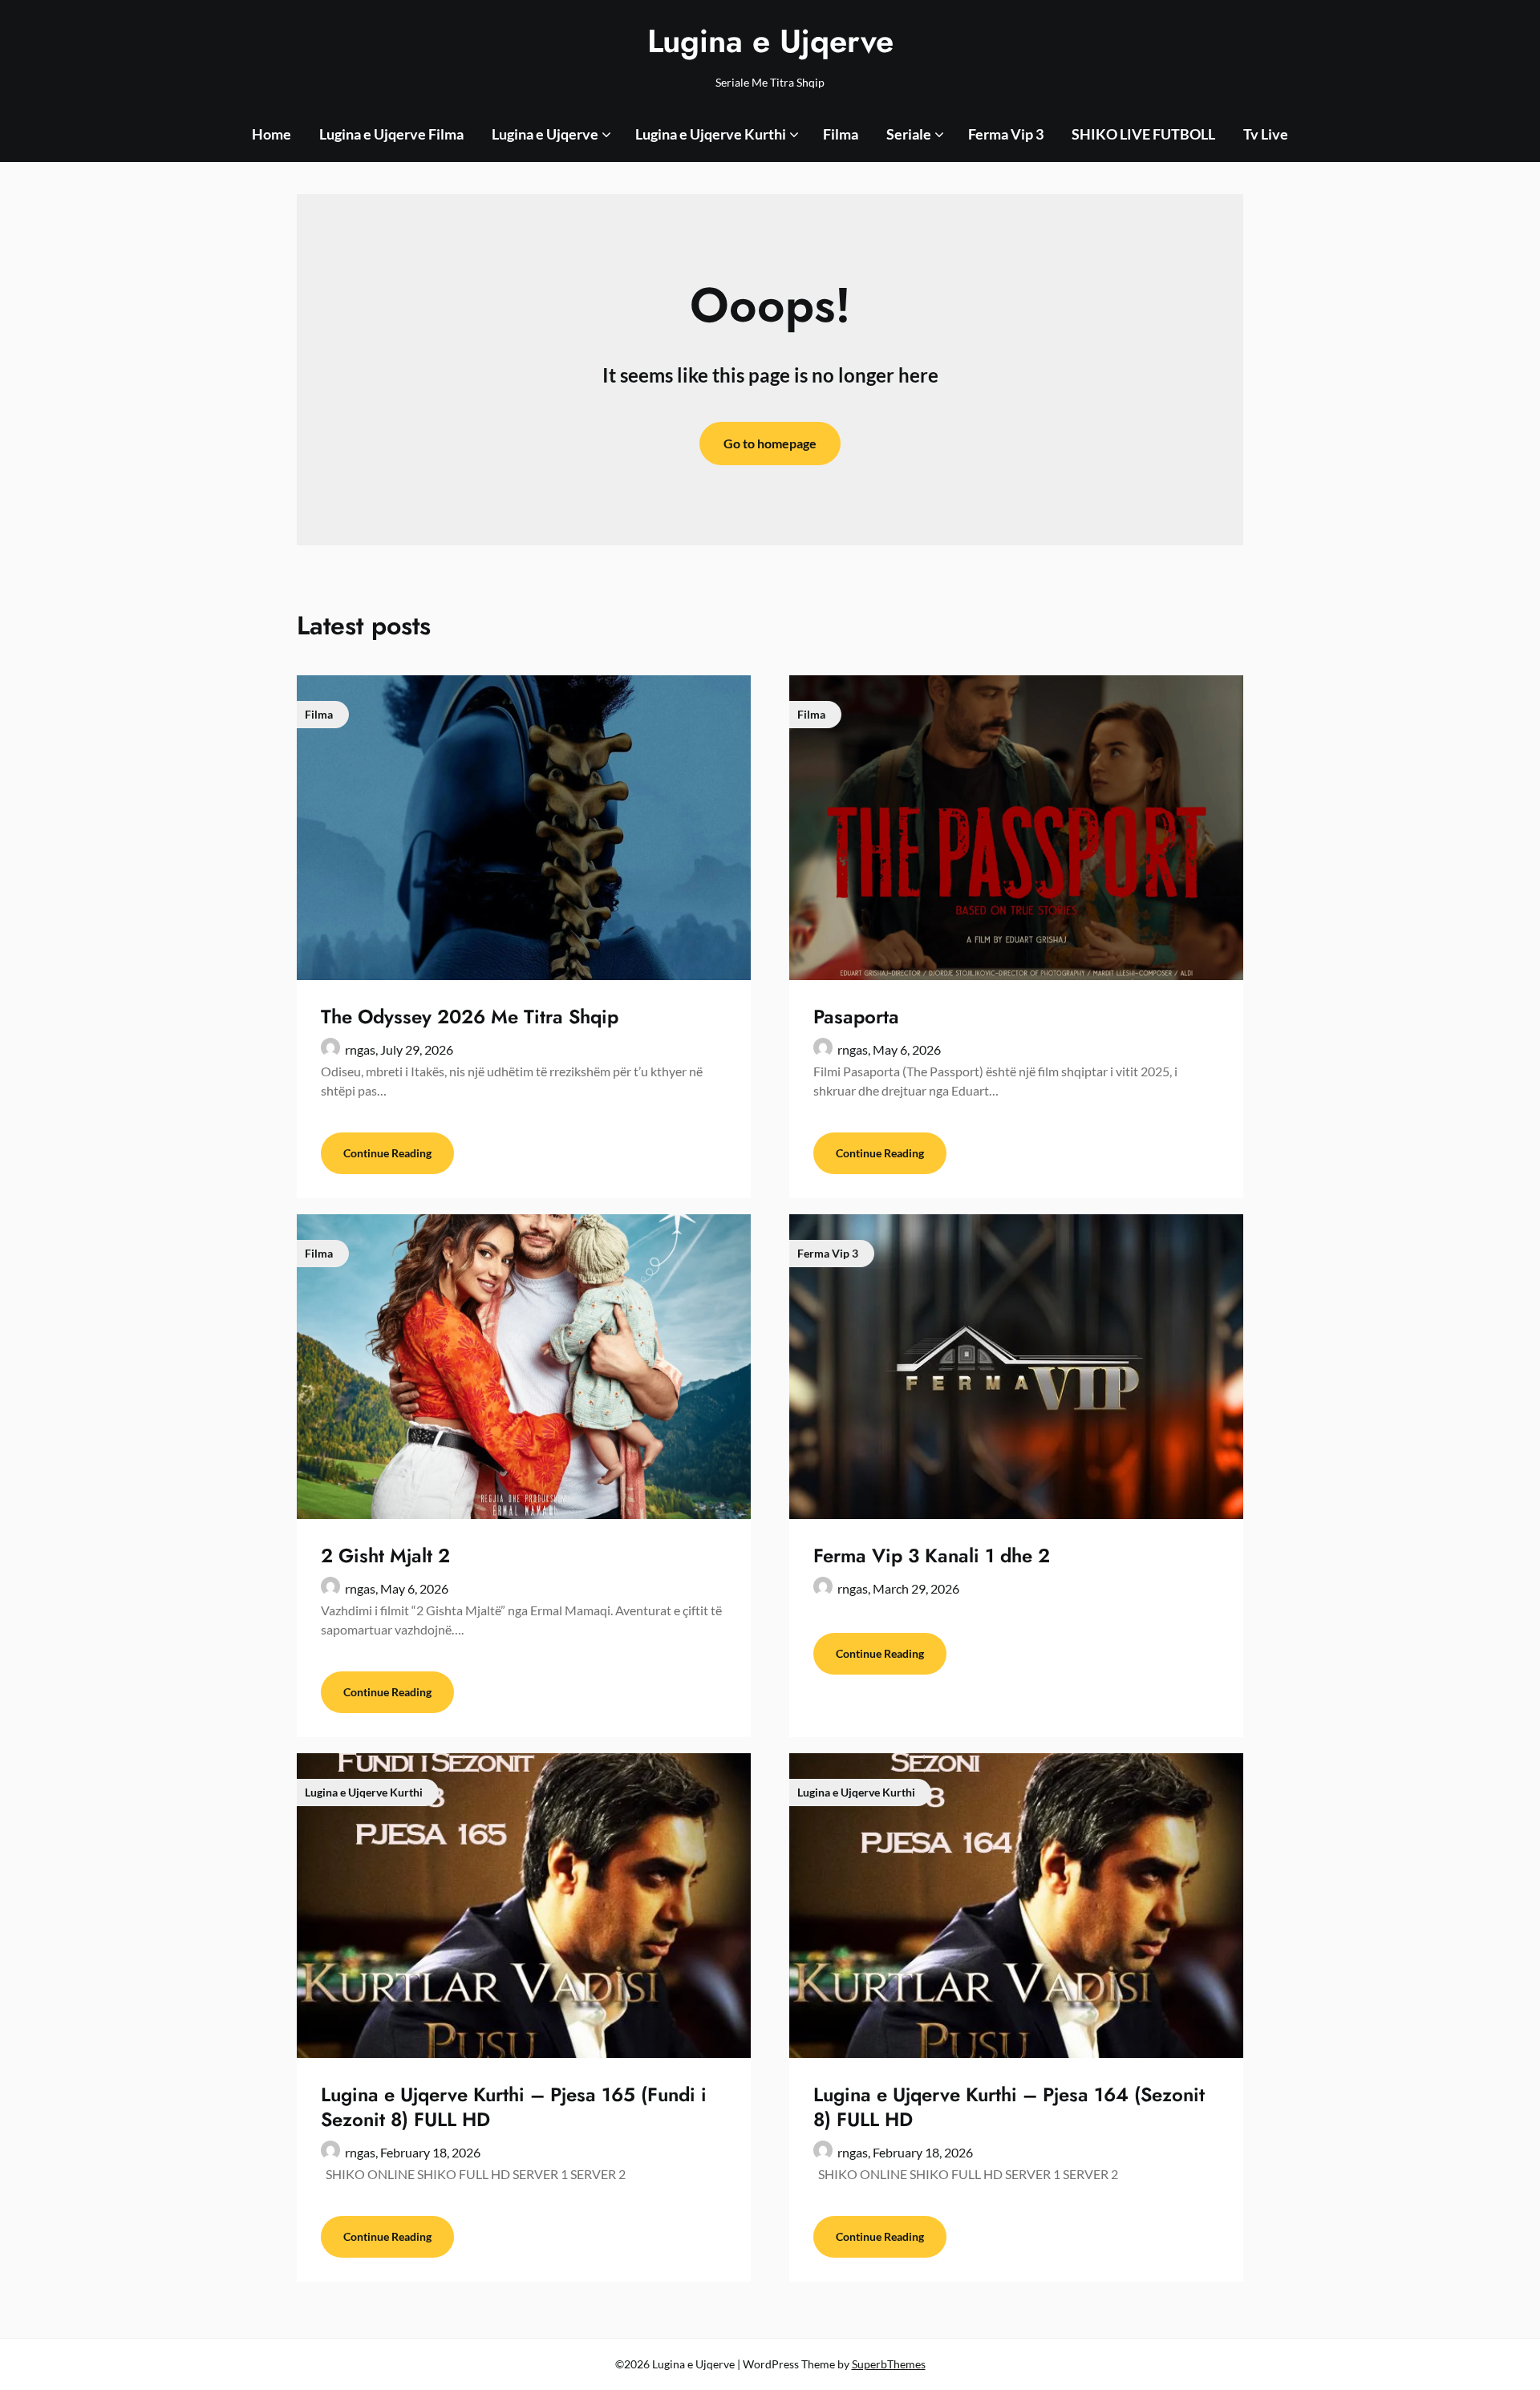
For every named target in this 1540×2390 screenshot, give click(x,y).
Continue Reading (387, 1153)
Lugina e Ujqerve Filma (391, 134)
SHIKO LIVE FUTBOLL (1143, 134)
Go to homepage (770, 443)
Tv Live (1266, 134)
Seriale (909, 134)
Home (272, 134)
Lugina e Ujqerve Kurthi (711, 134)
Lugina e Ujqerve (770, 41)
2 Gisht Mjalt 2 (385, 1556)
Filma (841, 134)
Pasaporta (856, 1017)
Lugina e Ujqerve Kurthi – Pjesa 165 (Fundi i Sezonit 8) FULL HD (514, 2107)
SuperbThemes (889, 2364)
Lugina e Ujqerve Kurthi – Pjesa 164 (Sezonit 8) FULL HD (1009, 2107)
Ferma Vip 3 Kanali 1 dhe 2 (932, 1556)
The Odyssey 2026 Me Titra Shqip (470, 1017)
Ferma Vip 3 (1006, 134)
